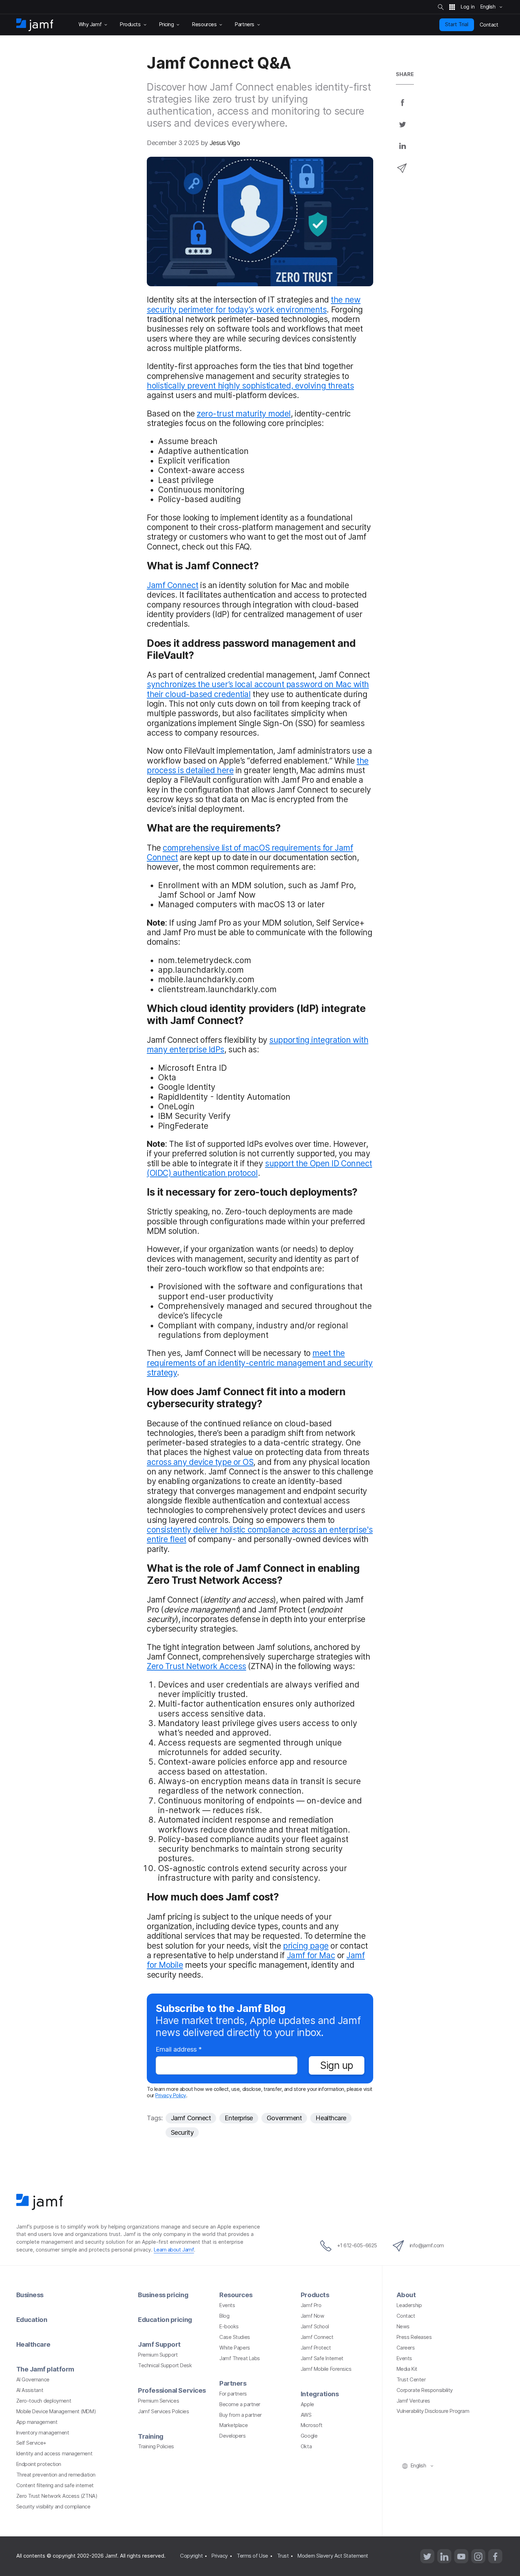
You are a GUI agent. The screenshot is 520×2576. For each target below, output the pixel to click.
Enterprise (239, 2118)
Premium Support (158, 2355)
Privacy (220, 2556)
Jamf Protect (316, 2348)
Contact (406, 2316)
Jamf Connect (173, 585)
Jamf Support (159, 2344)
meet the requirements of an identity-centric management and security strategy (260, 1363)
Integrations (320, 2394)
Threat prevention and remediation (56, 2475)
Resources (236, 2295)
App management (37, 2422)
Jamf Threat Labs (240, 2358)
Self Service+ (31, 2443)
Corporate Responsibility (425, 2390)
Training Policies (156, 2446)
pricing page (306, 1946)
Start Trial (457, 24)
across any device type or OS (200, 1462)
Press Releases (414, 2337)
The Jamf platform (45, 2369)
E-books (229, 2327)
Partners (233, 2383)
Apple (307, 2404)
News (403, 2327)
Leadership (409, 2305)
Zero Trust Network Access (197, 1666)
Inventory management (43, 2433)
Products (315, 2295)
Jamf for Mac (311, 1955)
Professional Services (172, 2390)
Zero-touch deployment (44, 2401)
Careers (406, 2348)
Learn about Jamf (174, 2250)
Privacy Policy (171, 2095)
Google (309, 2436)
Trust (283, 2556)
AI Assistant (30, 2390)
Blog (224, 2316)
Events (227, 2305)
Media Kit (407, 2369)
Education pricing (165, 2319)
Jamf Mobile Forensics (326, 2369)
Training (151, 2436)
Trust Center (411, 2380)
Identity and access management (54, 2454)
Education (32, 2319)
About (406, 2295)
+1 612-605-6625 (357, 2246)
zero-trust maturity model (244, 413)
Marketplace (233, 2425)
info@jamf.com (427, 2246)
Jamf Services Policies (163, 2411)
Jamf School (315, 2327)
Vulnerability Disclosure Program (433, 2411)
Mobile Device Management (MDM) (56, 2411)
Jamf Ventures (413, 2401)
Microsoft (312, 2425)
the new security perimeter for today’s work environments (254, 304)
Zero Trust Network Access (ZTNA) (57, 2496)
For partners (233, 2394)
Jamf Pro (311, 2305)
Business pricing (163, 2295)
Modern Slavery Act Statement (333, 2556)
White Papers (235, 2348)
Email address (179, 2050)
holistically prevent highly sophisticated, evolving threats (250, 386)
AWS (306, 2415)
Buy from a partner (241, 2415)
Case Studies (235, 2337)
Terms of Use (252, 2556)
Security (182, 2132)
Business (30, 2295)
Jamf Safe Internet (322, 2358)
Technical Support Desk (165, 2365)
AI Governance (33, 2380)
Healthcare (331, 2118)
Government (284, 2118)
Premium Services (158, 2401)
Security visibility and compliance (53, 2507)
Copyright (191, 2556)
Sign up (337, 2065)
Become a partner (240, 2404)
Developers (233, 2436)
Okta (306, 2446)
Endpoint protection (39, 2464)
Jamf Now (312, 2316)
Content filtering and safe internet (55, 2485)
